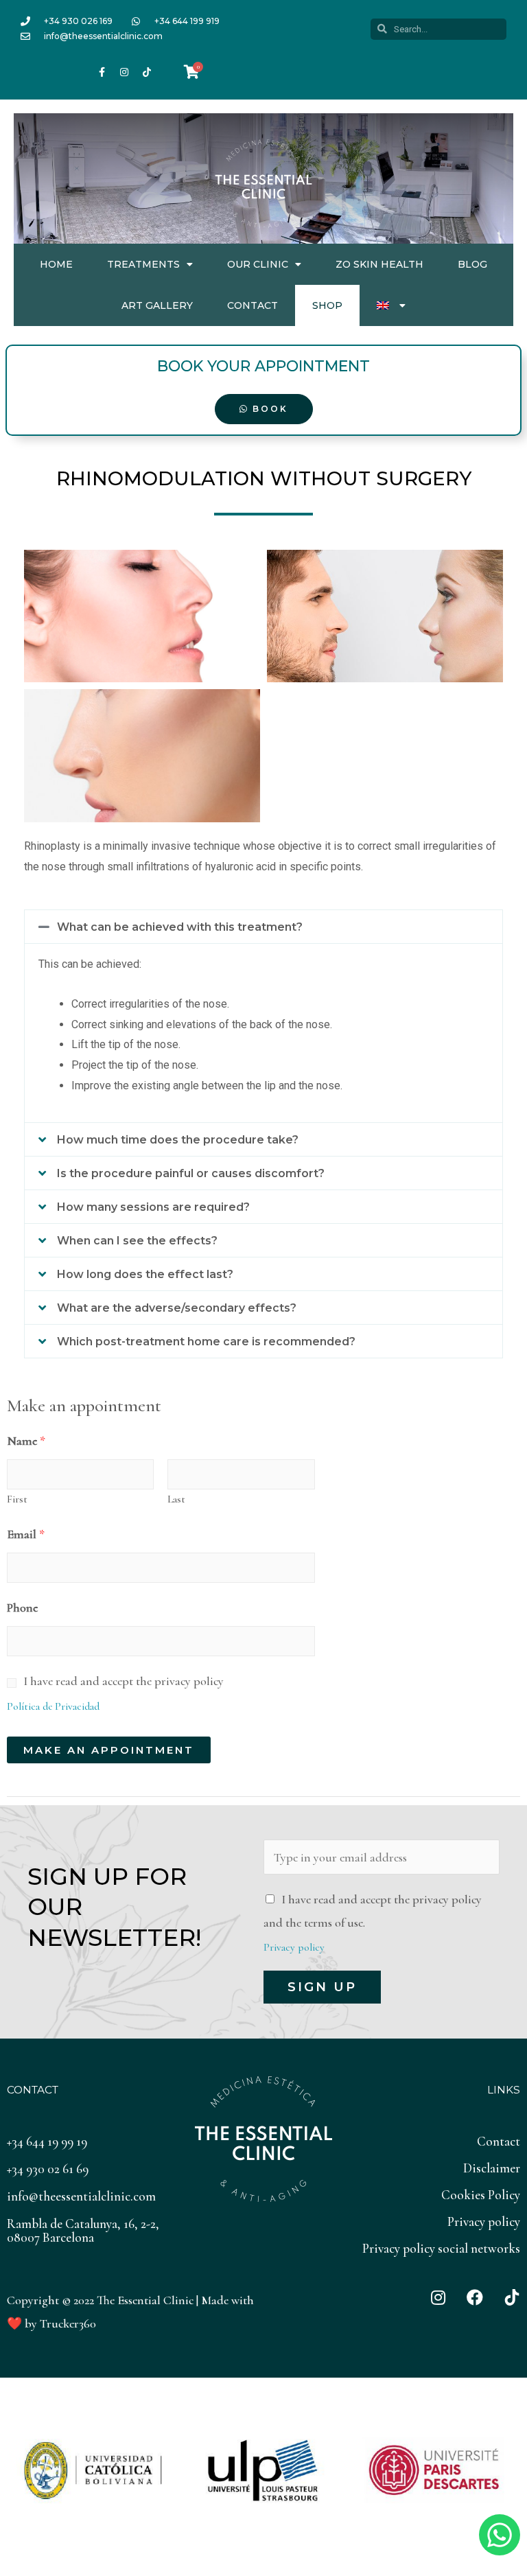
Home (56, 264)
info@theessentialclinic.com (81, 2196)
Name (26, 1441)
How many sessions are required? (153, 1207)
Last (176, 1499)
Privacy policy (294, 1947)
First (17, 1499)
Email (26, 1534)
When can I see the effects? (137, 1241)
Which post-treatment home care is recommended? (206, 1342)
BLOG (472, 264)
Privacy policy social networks (441, 2248)
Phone (22, 1608)
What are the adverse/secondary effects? (177, 1308)
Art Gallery (157, 305)
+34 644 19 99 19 (47, 2141)
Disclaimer (492, 2168)
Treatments (143, 264)
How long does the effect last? (145, 1274)
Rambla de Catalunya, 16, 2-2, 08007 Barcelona (83, 2230)
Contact (253, 305)
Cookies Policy (481, 2195)
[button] (263, 927)
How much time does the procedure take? (178, 1140)
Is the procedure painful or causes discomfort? (191, 1173)
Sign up (322, 1987)
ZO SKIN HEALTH (379, 264)
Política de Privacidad (53, 1706)
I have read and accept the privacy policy (124, 1681)
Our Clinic (258, 264)
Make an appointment (109, 1750)
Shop (327, 305)
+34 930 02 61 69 (48, 2169)
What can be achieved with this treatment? (180, 927)
